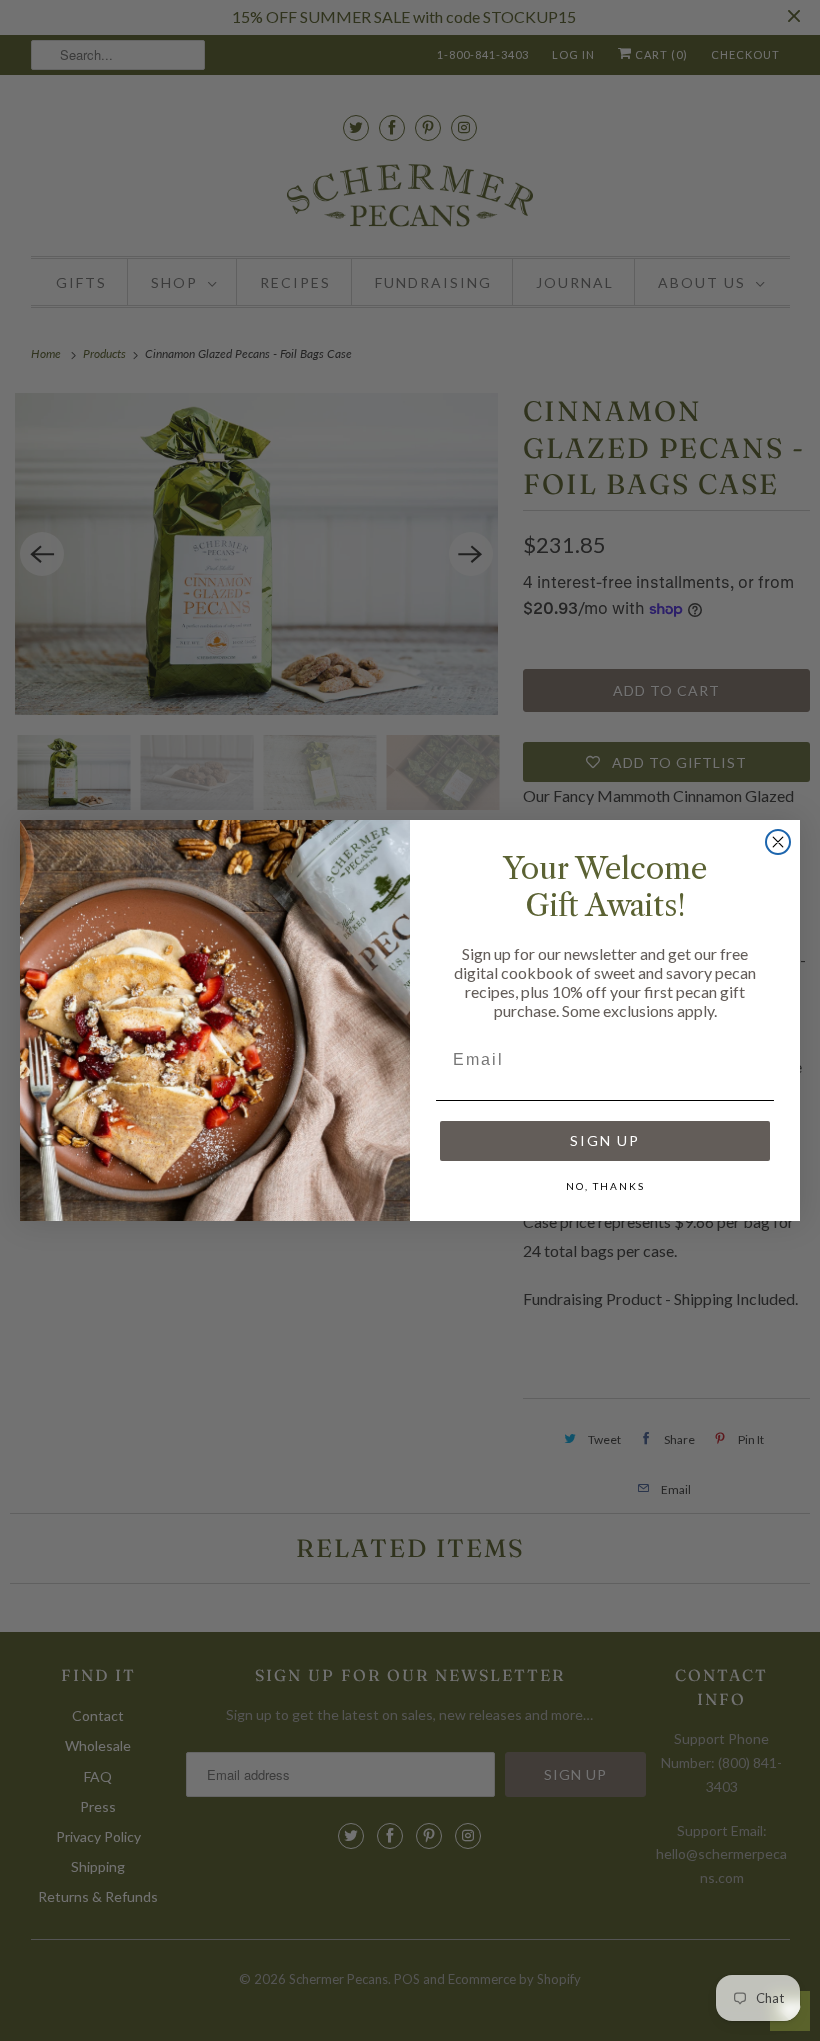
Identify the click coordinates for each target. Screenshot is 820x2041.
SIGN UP (605, 1140)
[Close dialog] (778, 842)
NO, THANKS (605, 1186)
